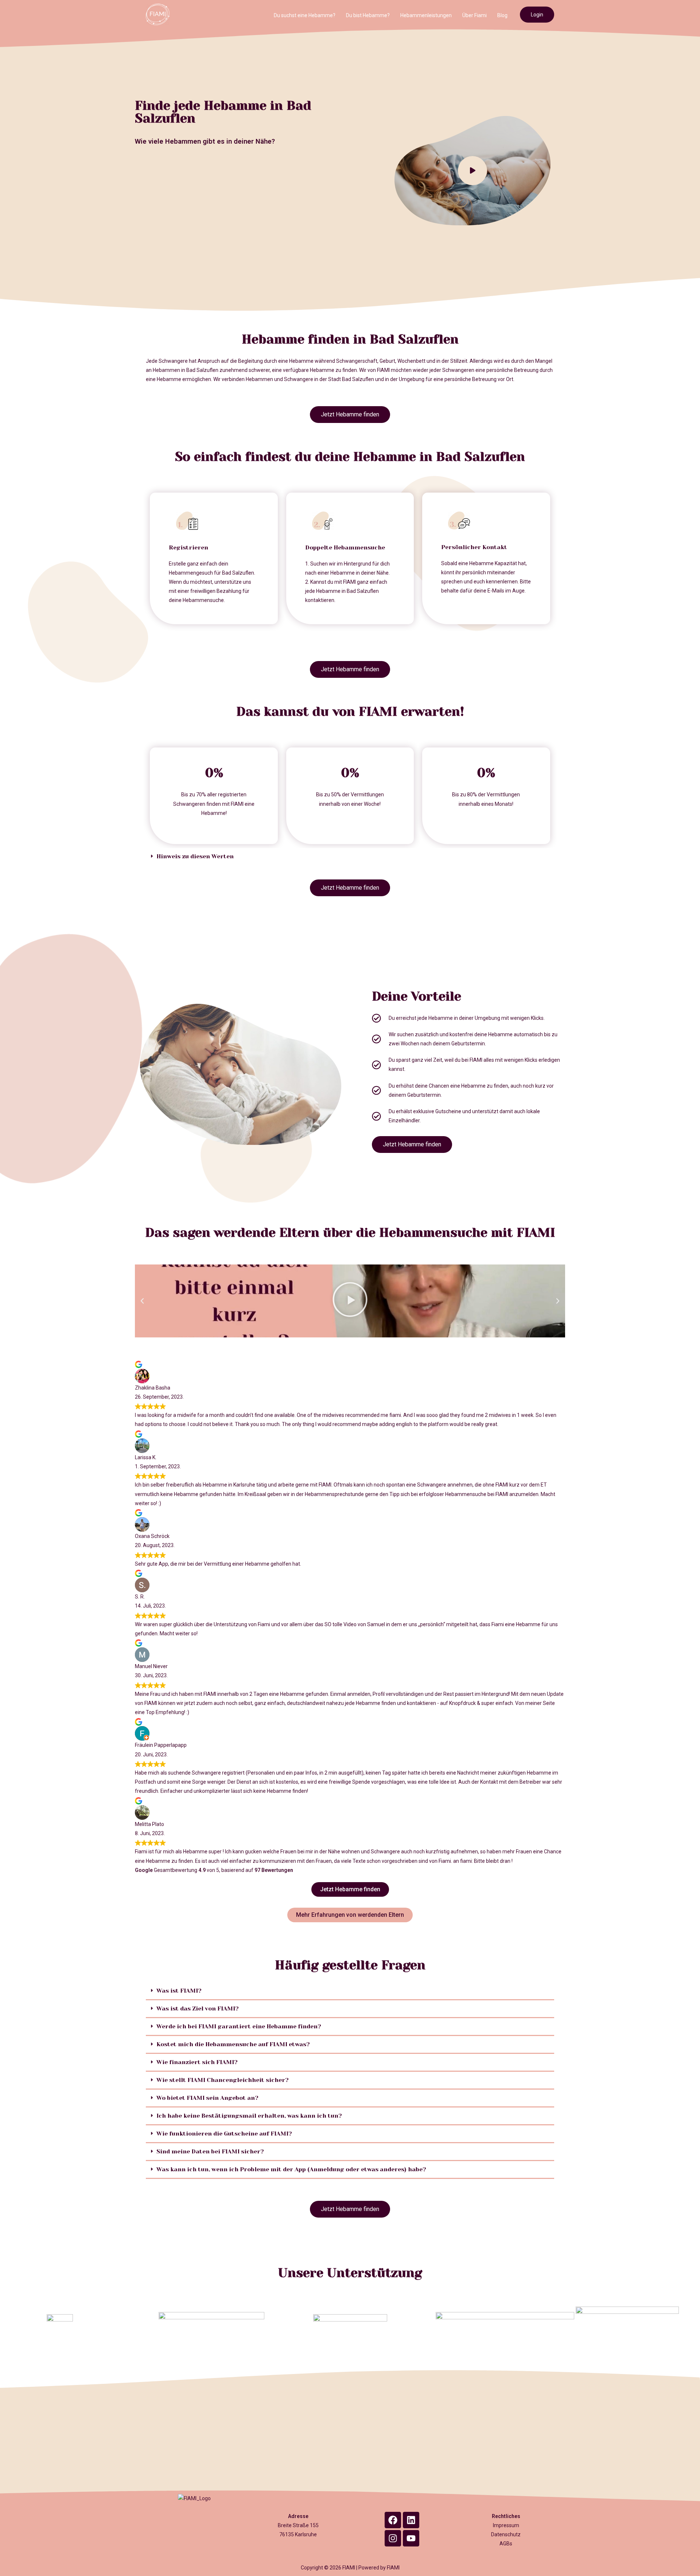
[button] (350, 856)
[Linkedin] (411, 2520)
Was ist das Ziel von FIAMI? (198, 2008)
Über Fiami (475, 15)
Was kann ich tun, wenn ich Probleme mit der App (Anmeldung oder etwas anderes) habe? (291, 2169)
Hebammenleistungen (426, 15)
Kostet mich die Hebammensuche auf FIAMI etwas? (233, 2044)
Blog (502, 15)
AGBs (506, 2544)
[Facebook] (393, 2520)
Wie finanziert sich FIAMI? (197, 2062)
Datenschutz (506, 2534)
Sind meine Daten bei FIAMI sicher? (210, 2151)
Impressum (506, 2525)
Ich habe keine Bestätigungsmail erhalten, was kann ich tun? (249, 2116)
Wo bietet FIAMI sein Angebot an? (207, 2098)
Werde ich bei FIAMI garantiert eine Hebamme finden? (239, 2026)
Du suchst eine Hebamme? (305, 15)
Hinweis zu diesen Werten (195, 856)
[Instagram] (393, 2538)
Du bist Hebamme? (368, 15)
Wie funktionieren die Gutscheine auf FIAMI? (224, 2134)
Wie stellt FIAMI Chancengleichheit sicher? (223, 2080)
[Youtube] (411, 2538)
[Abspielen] (350, 1301)
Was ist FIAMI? (179, 1991)
